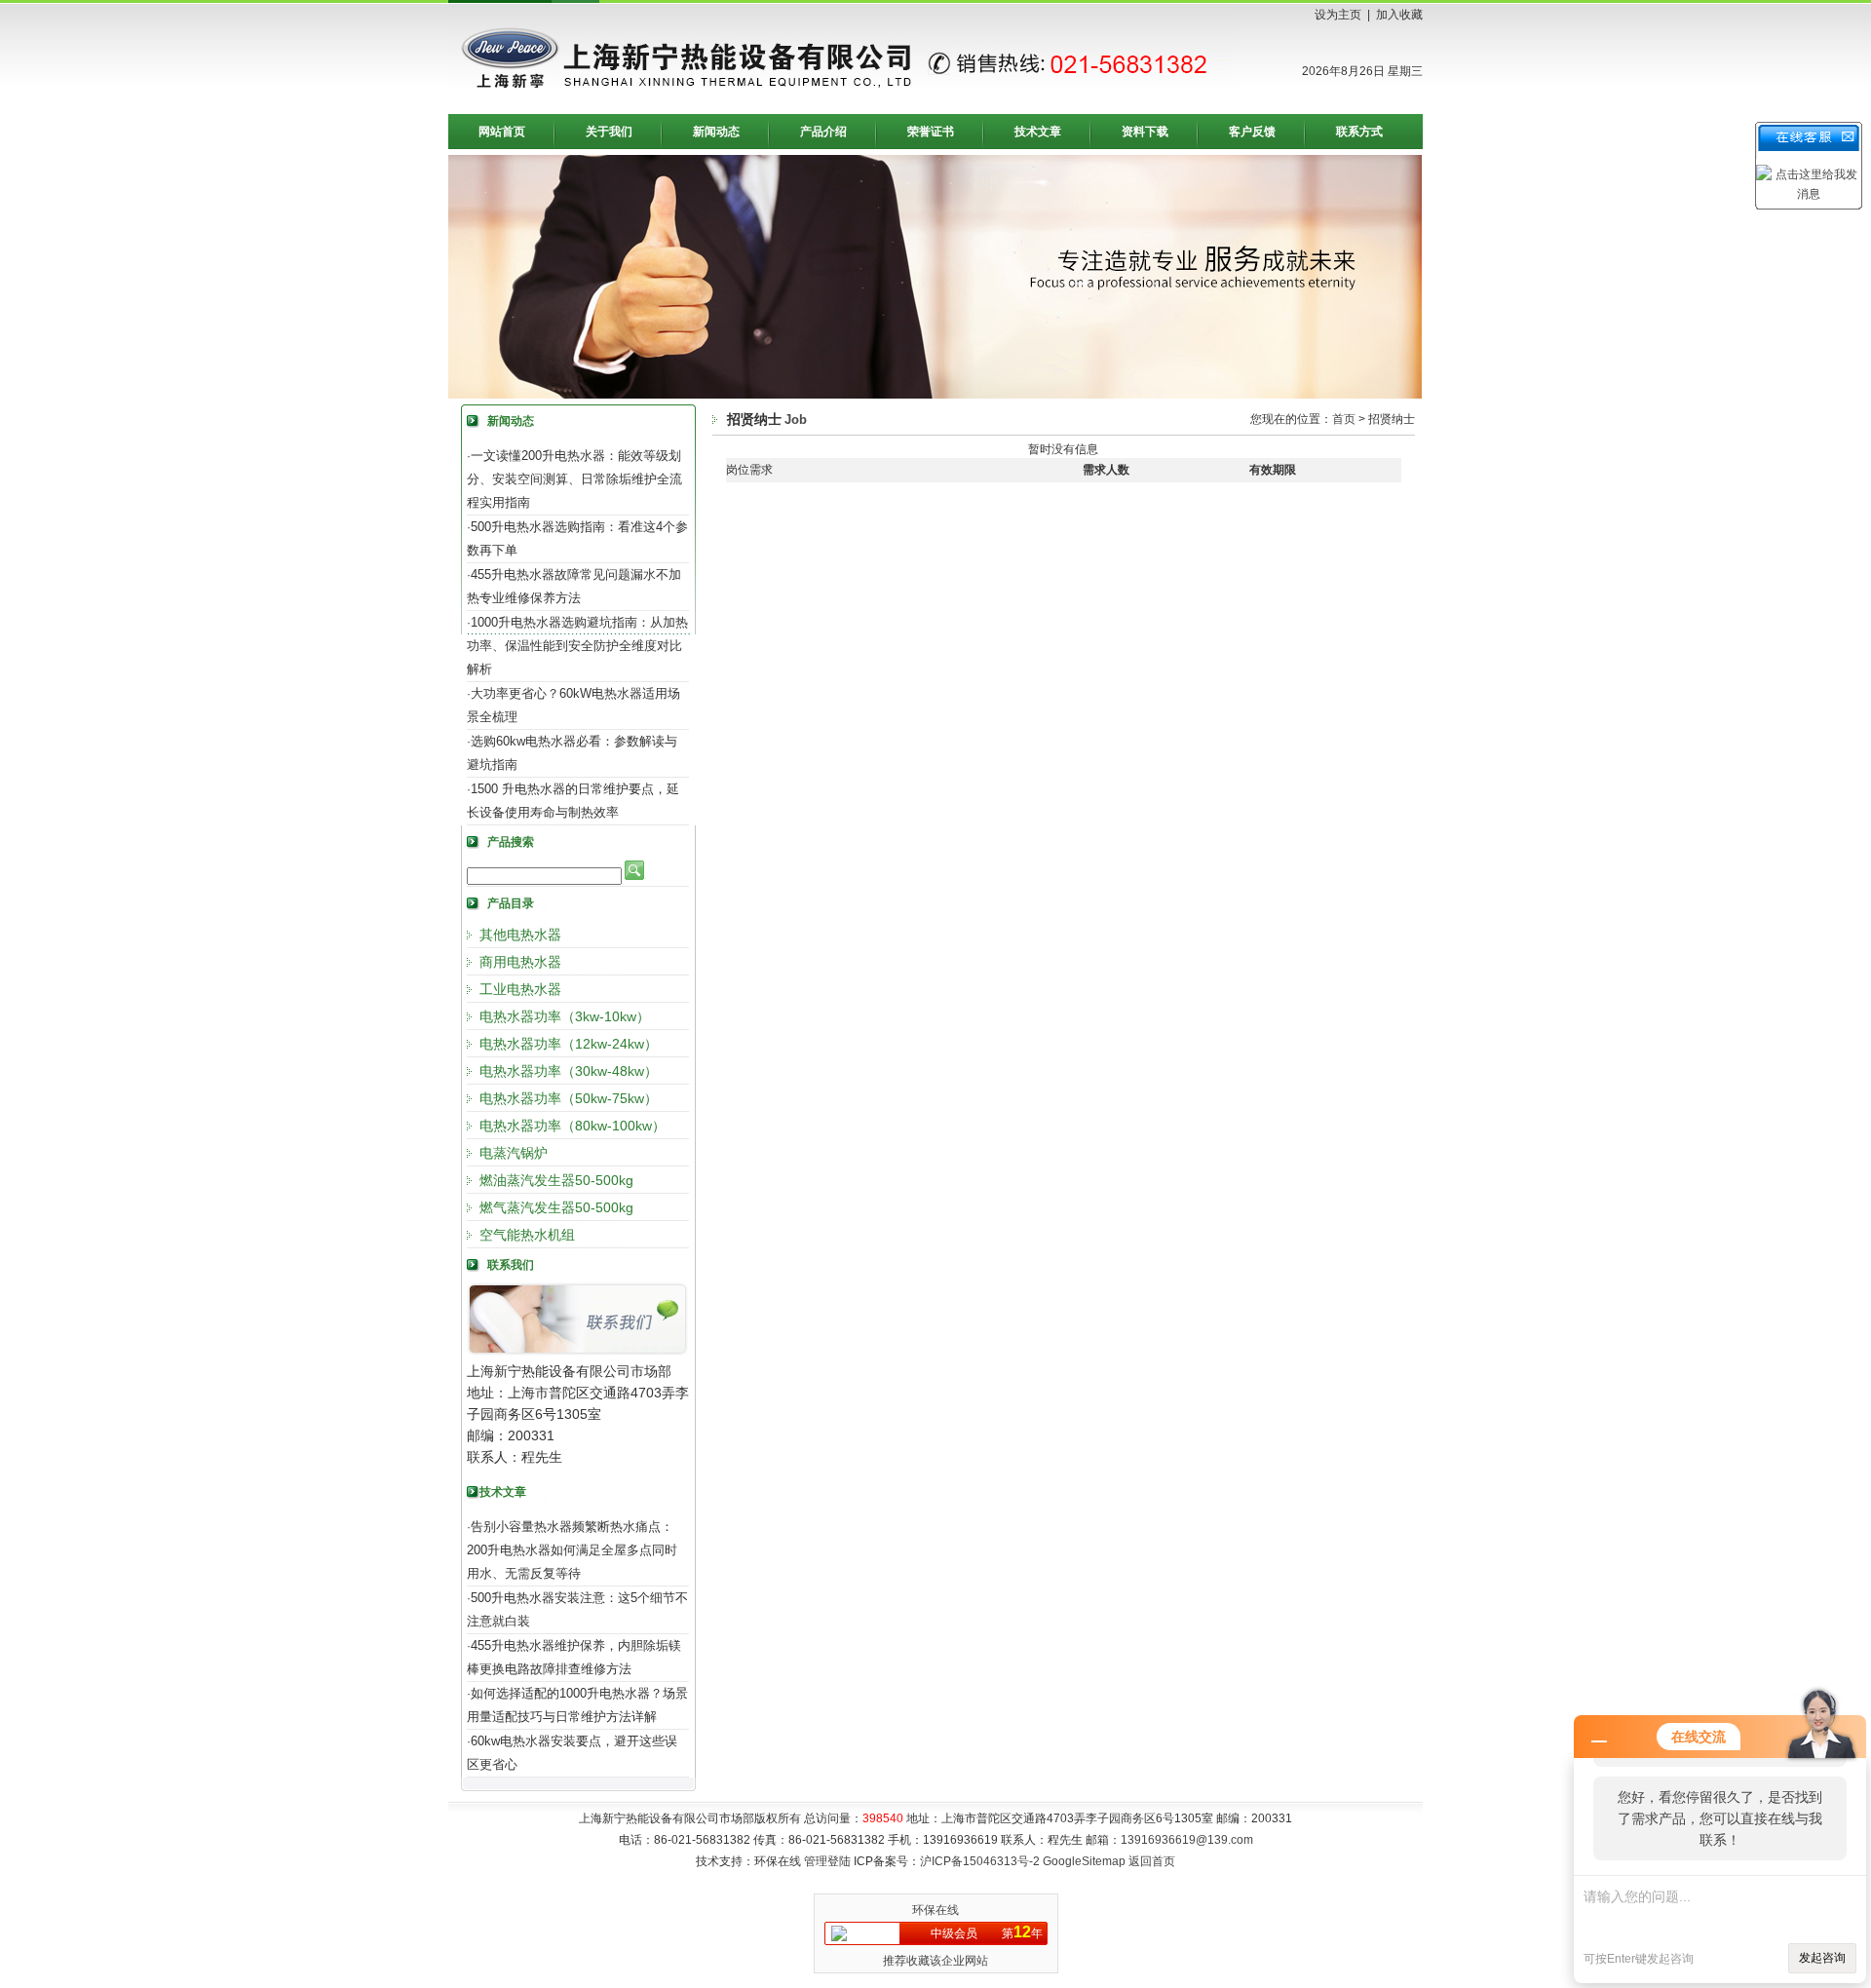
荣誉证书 (931, 132)
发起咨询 (1822, 1958)
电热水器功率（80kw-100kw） (573, 1126)
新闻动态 (716, 132)
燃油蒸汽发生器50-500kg (556, 1180)
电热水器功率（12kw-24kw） (569, 1044)
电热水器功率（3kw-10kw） (565, 1016)
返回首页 (1152, 1861)
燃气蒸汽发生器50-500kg (556, 1207)
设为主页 (1338, 15)
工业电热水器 (520, 989)
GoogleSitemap (1084, 1861)
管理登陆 (827, 1861)
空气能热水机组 (527, 1235)
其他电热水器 (520, 935)
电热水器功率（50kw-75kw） (569, 1098)
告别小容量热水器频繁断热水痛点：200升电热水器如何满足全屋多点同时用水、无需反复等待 (572, 1550)
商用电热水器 (520, 962)
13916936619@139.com (1187, 1840)
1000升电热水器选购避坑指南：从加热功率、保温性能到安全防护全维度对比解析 (577, 646)
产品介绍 (823, 132)
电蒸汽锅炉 (514, 1153)
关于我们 (609, 132)
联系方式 (1359, 132)
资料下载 (1145, 132)
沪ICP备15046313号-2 (980, 1861)
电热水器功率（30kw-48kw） (569, 1071)
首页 (1344, 419)
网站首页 (502, 132)
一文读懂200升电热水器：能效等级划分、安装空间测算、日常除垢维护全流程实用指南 (574, 479)
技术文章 (1038, 132)
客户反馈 (1252, 132)
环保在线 (935, 1910)
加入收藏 (1399, 15)
